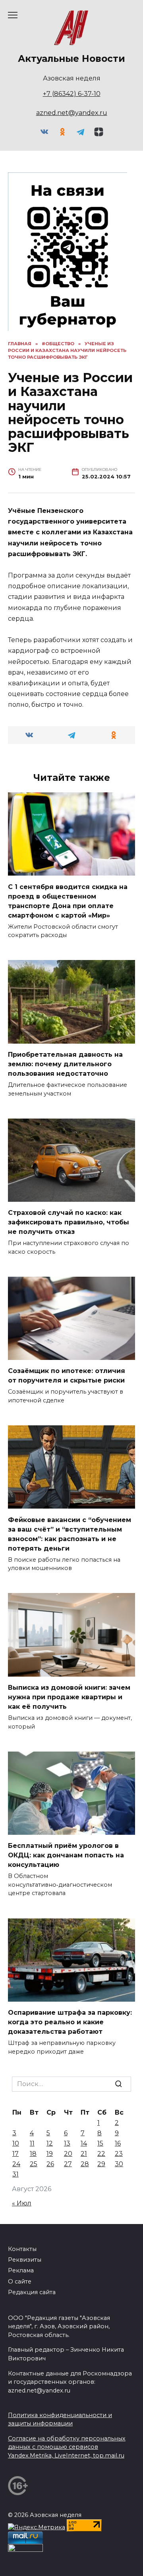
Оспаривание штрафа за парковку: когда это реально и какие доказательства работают (70, 2022)
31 (15, 2174)
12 (50, 2143)
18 (33, 2154)
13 (67, 2143)
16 (118, 2143)
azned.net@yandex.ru (72, 113)
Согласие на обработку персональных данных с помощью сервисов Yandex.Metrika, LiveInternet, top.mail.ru (67, 2447)
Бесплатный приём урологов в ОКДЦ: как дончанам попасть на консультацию (66, 1855)
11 (32, 2143)
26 (50, 2164)
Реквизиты (25, 2260)
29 (101, 2164)
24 (16, 2164)
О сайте (20, 2281)
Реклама (21, 2270)
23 (119, 2154)
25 (34, 2164)
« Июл (22, 2203)
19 (50, 2154)
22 (101, 2154)
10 (16, 2143)
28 (85, 2164)
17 (15, 2154)
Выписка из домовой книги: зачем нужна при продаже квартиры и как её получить (69, 1697)
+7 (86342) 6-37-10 (72, 94)
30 (119, 2164)
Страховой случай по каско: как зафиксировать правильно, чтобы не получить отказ (69, 1222)
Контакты (22, 2249)
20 (68, 2154)
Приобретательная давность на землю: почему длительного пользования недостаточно (65, 1064)
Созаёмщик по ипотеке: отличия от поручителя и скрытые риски (67, 1376)
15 (100, 2143)
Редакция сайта (32, 2292)
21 (84, 2154)
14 (84, 2143)
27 (68, 2164)
